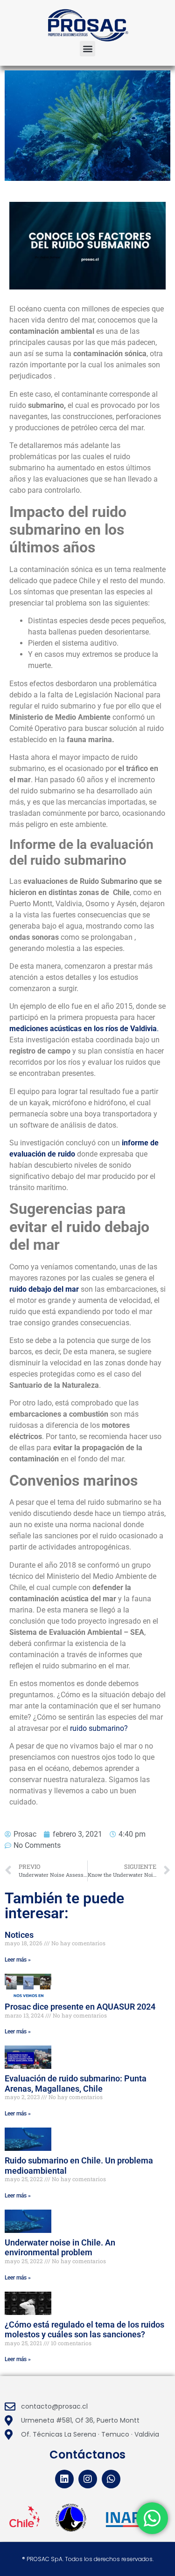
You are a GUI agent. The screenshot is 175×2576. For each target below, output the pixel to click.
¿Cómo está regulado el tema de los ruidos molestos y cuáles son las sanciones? (84, 2330)
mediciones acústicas (45, 1029)
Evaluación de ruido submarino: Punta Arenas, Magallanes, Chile (76, 2084)
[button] (87, 49)
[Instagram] (88, 2479)
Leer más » (18, 1960)
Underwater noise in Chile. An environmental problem (60, 2248)
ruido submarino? (99, 1728)
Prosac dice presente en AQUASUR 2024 (80, 2007)
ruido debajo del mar (44, 1289)
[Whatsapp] (111, 2479)
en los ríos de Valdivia (120, 1029)
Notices (19, 1935)
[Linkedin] (64, 2479)
